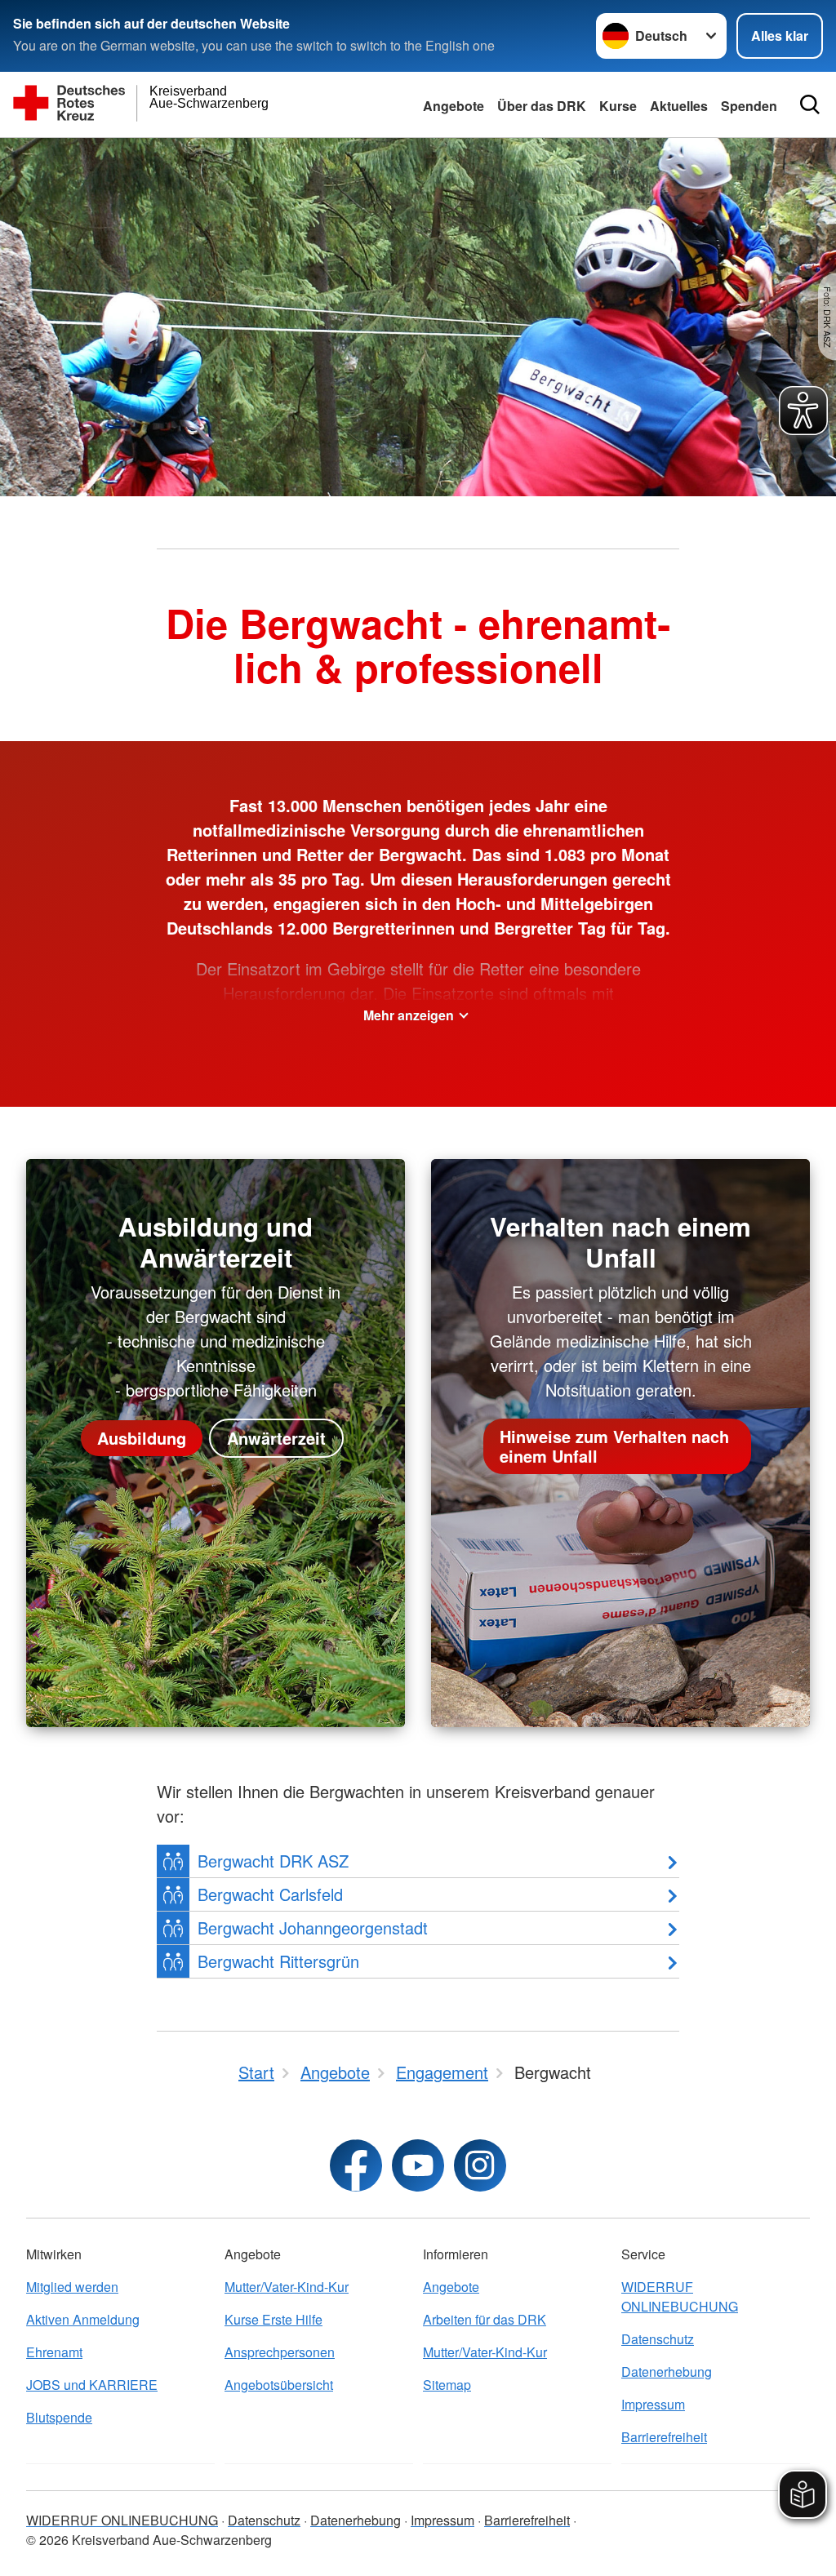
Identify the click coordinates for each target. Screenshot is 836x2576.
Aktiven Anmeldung (83, 2319)
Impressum (653, 2404)
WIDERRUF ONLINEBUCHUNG (680, 2296)
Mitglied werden (72, 2287)
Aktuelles (679, 106)
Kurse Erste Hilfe (273, 2319)
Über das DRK (542, 106)
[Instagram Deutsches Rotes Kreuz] (480, 2165)
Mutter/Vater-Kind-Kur (287, 2287)
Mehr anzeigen (409, 1015)
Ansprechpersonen (280, 2352)
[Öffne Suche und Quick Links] (810, 104)
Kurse (618, 106)
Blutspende (59, 2417)
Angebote (454, 106)
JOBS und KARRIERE (92, 2385)
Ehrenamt (54, 2352)
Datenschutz (658, 2339)
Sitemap (447, 2385)
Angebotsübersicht (279, 2385)
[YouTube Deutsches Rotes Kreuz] (418, 2165)
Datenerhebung (667, 2372)
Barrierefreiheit (664, 2437)
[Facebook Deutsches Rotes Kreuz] (356, 2165)
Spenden (749, 106)
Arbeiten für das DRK (485, 2319)
